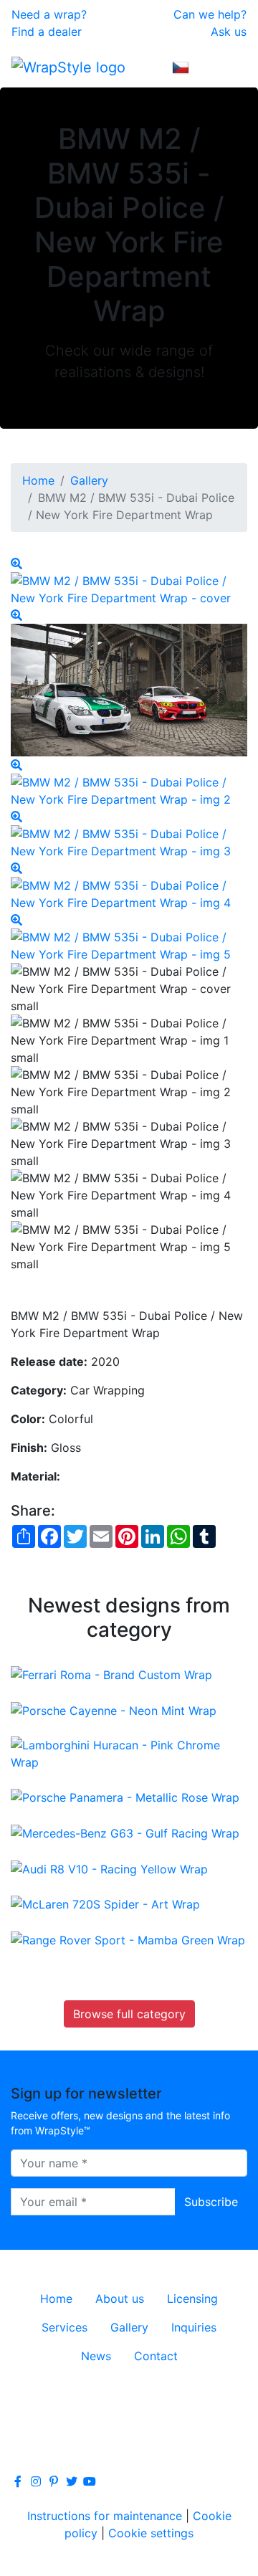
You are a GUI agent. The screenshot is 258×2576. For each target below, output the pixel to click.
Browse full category (129, 2014)
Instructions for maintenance (105, 2516)
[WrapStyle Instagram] (36, 2481)
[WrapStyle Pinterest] (54, 2481)
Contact (156, 2356)
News (96, 2356)
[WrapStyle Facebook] (18, 2481)
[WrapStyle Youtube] (90, 2481)
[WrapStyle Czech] (181, 67)
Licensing (192, 2299)
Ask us (229, 32)
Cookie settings (151, 2533)
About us (120, 2299)
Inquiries (194, 2327)
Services (64, 2327)
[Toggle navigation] (226, 67)
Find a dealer (47, 32)
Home (38, 480)
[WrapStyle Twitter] (72, 2481)
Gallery (89, 480)
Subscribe (211, 2202)
